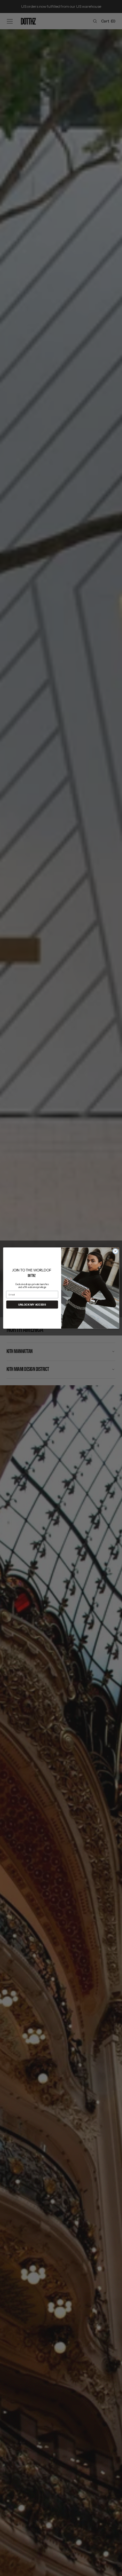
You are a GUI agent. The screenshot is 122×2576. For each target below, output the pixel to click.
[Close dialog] (115, 1251)
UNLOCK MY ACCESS (32, 1305)
